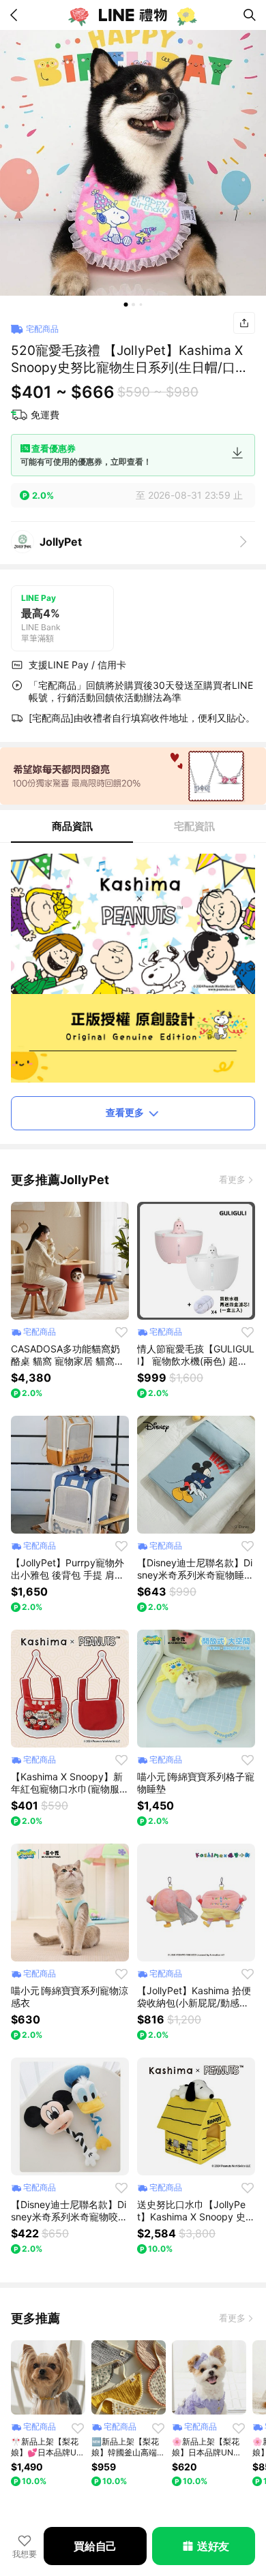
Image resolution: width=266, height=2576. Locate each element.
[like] (121, 1332)
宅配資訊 (194, 826)
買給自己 (95, 2546)
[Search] (250, 15)
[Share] (244, 323)
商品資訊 (72, 826)
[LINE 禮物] (133, 15)
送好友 (213, 2546)
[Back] (16, 15)
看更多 (232, 1179)
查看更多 (125, 1112)
